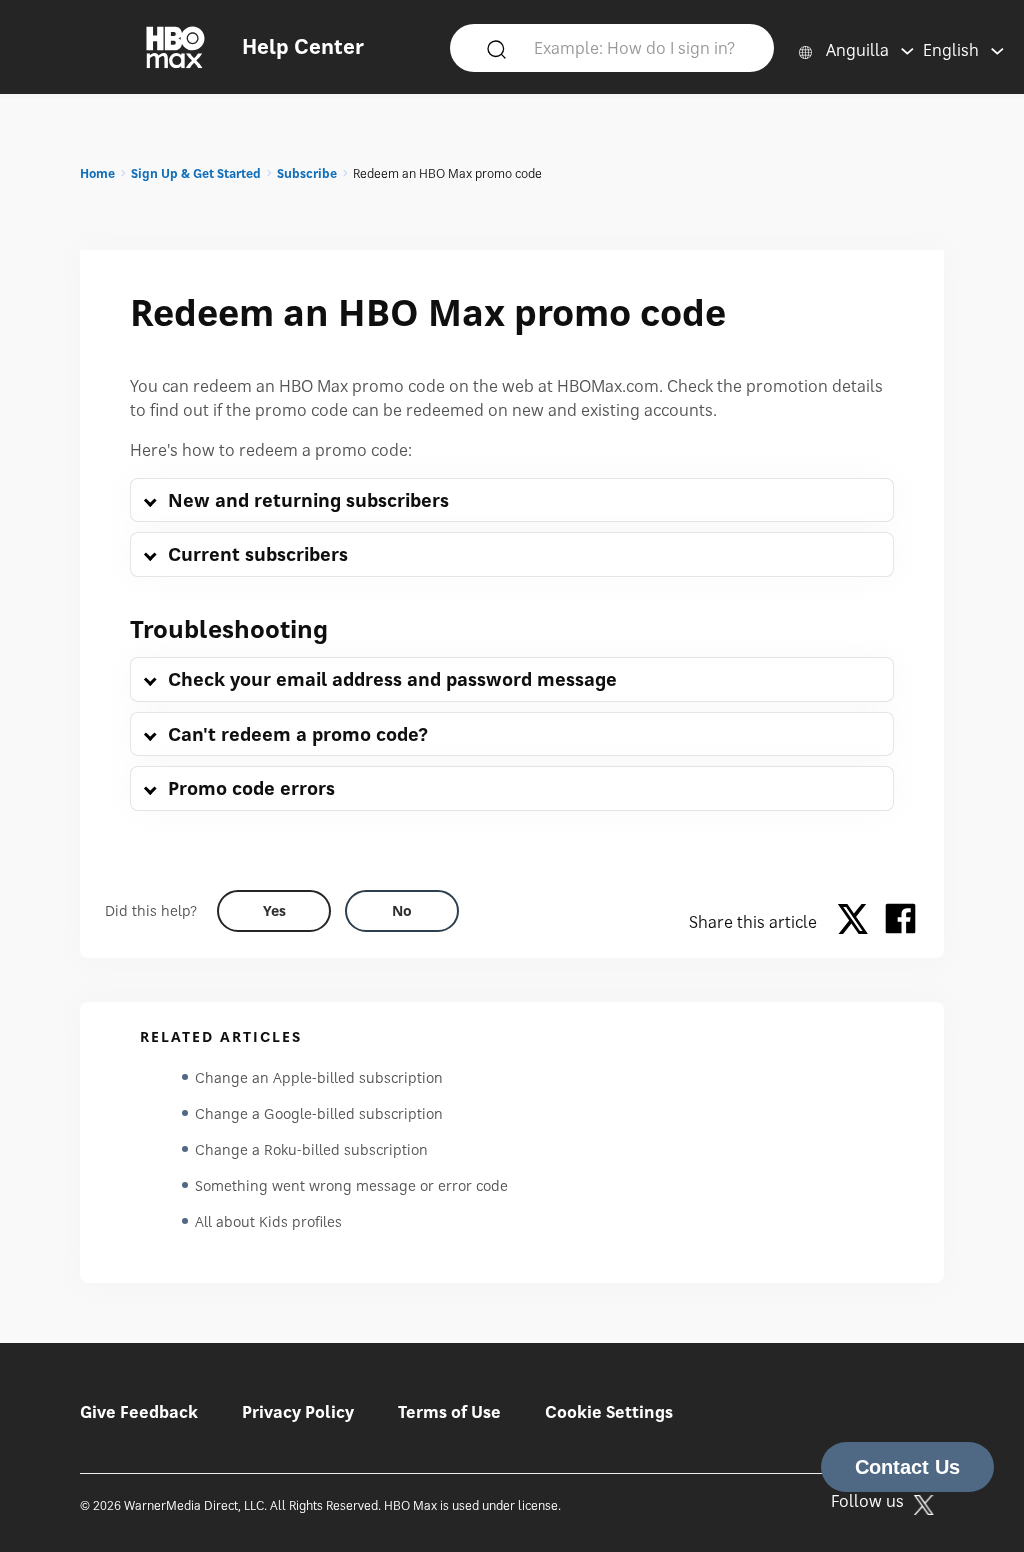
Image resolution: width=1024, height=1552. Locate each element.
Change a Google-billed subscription (319, 1113)
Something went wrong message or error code (351, 1185)
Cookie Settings (609, 1412)
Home (97, 173)
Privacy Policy (298, 1412)
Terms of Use (449, 1412)
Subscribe (307, 173)
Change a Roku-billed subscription (311, 1149)
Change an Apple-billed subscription (319, 1077)
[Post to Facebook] (900, 922)
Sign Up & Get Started (196, 173)
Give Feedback (139, 1412)
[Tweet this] (858, 922)
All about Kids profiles (268, 1221)
